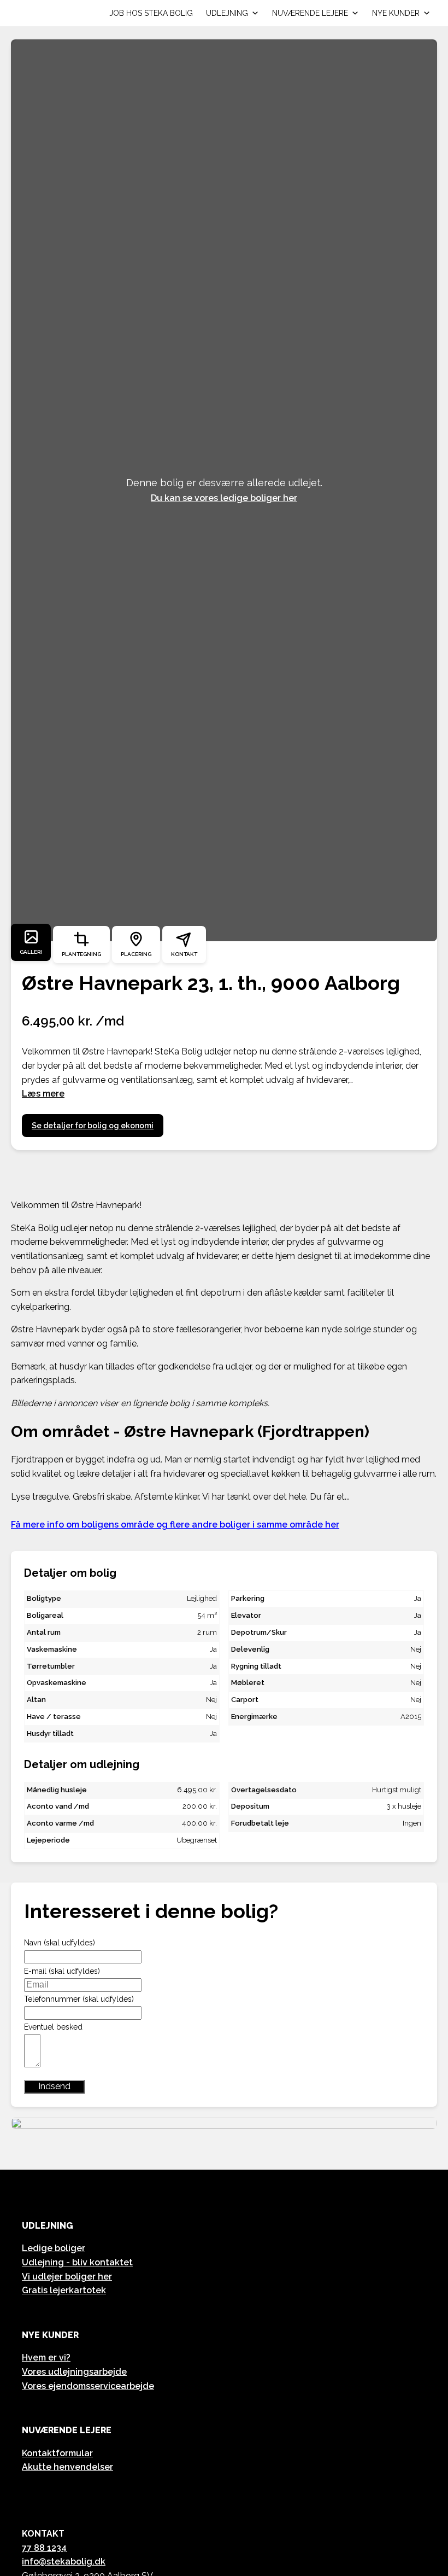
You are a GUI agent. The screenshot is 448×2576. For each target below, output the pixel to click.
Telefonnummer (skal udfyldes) (79, 1999)
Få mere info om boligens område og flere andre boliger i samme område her (175, 1525)
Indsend (54, 2086)
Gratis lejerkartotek (64, 2290)
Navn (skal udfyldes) (60, 1943)
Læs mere (43, 1094)
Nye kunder (396, 13)
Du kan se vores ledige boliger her (224, 498)
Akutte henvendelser (67, 2467)
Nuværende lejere (310, 13)
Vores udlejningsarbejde (74, 2372)
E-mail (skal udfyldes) (62, 1971)
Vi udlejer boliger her (67, 2277)
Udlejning (227, 13)
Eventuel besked (53, 2027)
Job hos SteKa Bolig (151, 13)
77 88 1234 (44, 2548)
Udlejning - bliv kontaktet (77, 2262)
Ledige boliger (54, 2248)
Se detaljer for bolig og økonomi (93, 1126)
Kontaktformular (57, 2453)
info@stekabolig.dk (64, 2562)
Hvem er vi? (46, 2358)
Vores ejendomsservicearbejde (88, 2386)
